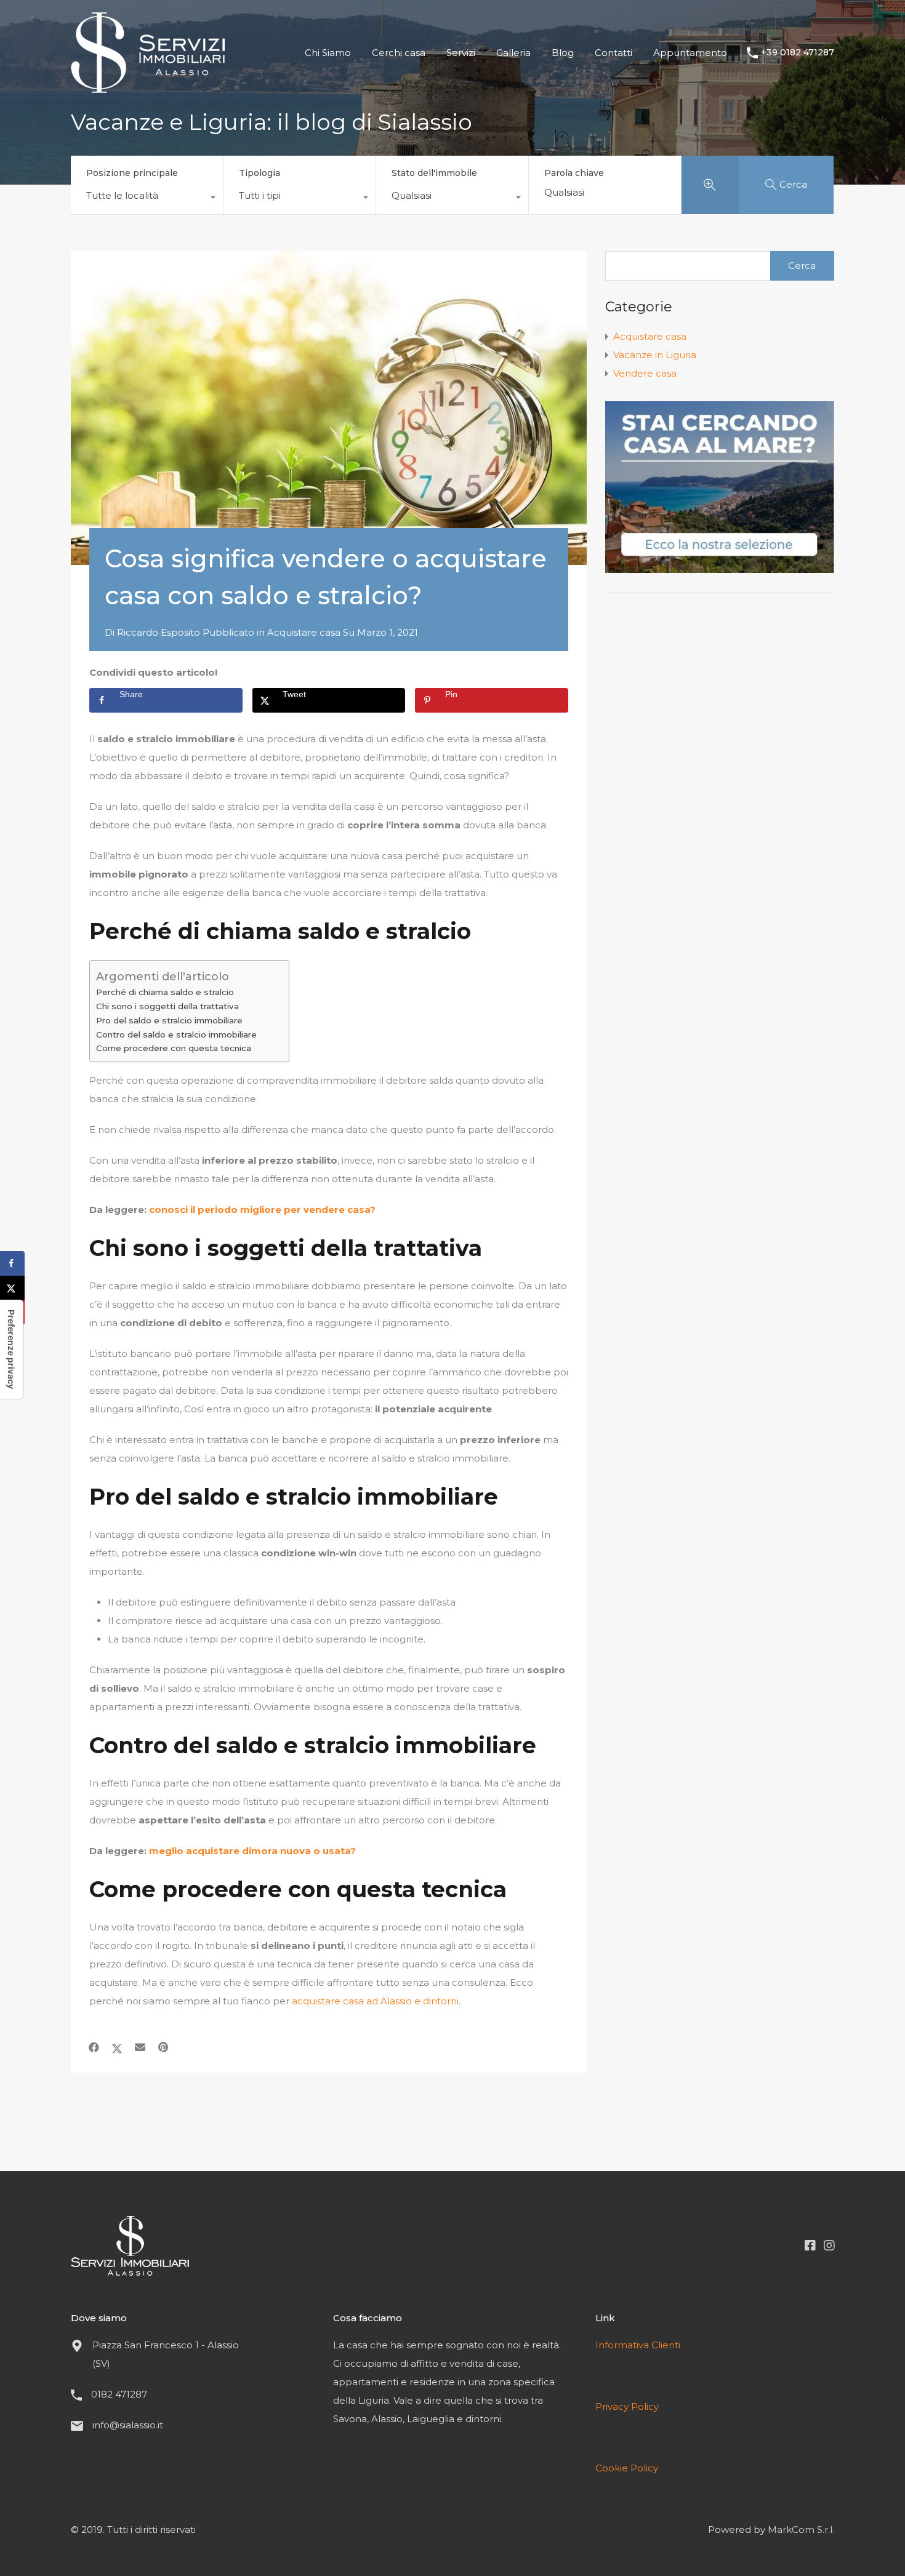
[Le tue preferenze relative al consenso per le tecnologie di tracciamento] (12, 1349)
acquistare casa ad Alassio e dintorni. (376, 2001)
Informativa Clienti (638, 2345)
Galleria (513, 53)
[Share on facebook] (94, 2047)
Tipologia (259, 173)
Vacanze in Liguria (655, 355)
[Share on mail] (140, 2047)
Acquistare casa (304, 632)
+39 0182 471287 (798, 53)
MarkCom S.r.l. (801, 2530)
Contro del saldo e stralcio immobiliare (176, 1034)
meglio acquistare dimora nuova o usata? (252, 1851)
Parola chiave (574, 173)
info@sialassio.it (128, 2425)
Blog (563, 53)
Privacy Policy (627, 2406)
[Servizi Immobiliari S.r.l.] (148, 87)
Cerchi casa (399, 53)
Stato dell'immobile (434, 173)
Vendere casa (645, 373)
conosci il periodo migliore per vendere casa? (262, 1210)
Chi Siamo (328, 53)
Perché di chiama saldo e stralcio (165, 992)
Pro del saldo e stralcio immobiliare (169, 1020)
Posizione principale (132, 173)
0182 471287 (119, 2394)
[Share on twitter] (117, 2047)
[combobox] (147, 199)
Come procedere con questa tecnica (174, 1048)
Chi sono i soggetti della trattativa (167, 1006)
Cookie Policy (627, 2468)
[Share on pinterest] (163, 2047)
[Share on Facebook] (12, 1263)
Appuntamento (690, 53)
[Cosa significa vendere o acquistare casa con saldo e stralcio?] (329, 408)
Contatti (613, 53)
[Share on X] (12, 1288)
